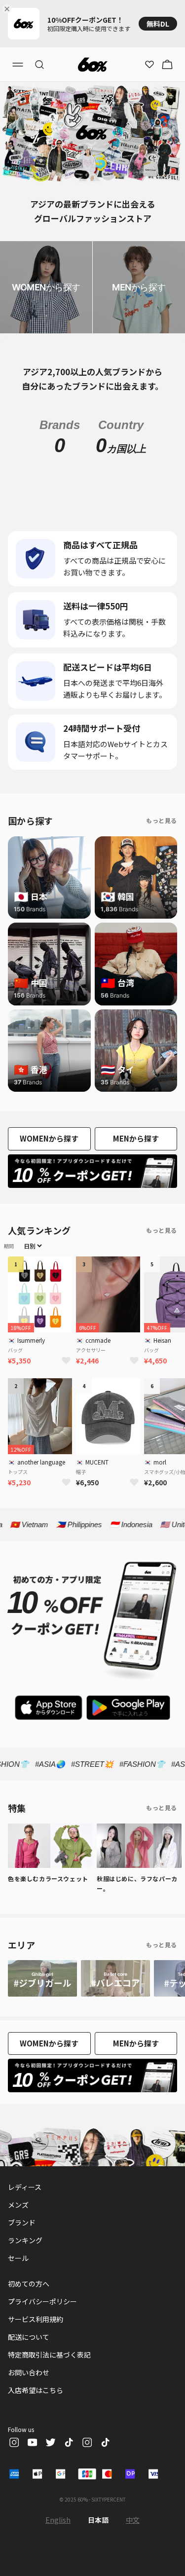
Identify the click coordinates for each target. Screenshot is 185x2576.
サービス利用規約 (36, 2319)
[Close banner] (9, 9)
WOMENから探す (49, 1138)
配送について (29, 2337)
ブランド (22, 2222)
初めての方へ (29, 2284)
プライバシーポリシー (42, 2301)
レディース (25, 2187)
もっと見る (162, 820)
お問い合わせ (29, 2372)
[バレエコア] (115, 1978)
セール (18, 2258)
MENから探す (136, 1138)
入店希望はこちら (36, 2390)
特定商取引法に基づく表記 (49, 2355)
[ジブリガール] (42, 1978)
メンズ (18, 2205)
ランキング (25, 2240)
